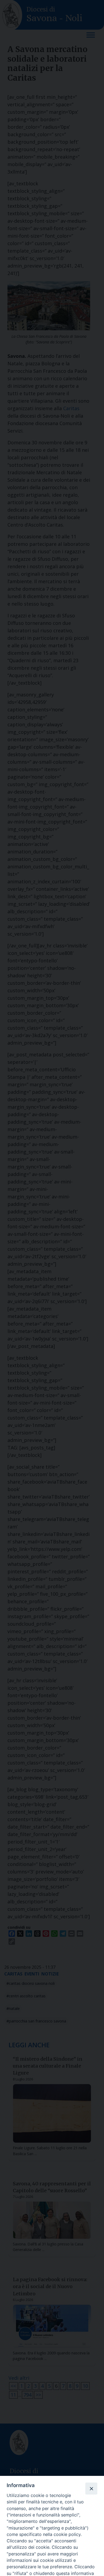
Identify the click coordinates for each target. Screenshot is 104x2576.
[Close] (91, 2488)
